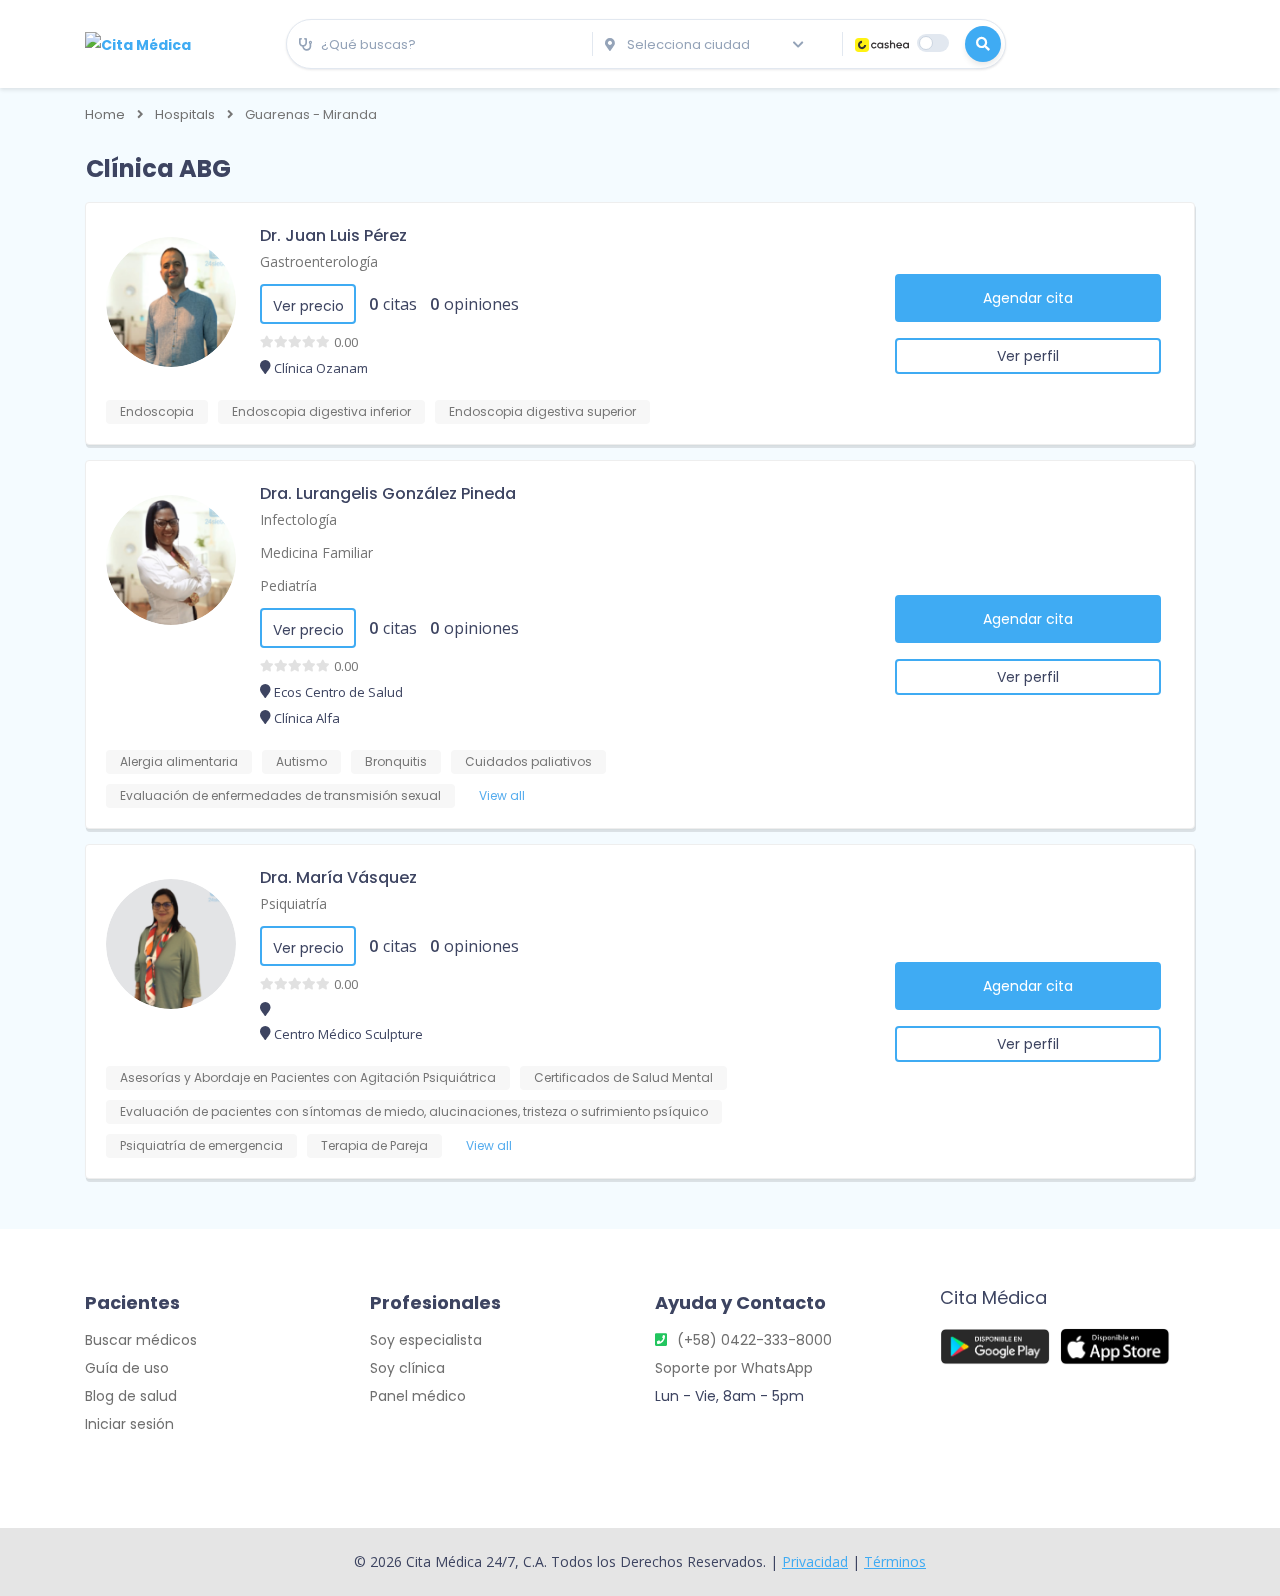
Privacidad (815, 1561)
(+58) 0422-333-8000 (754, 1340)
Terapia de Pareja (374, 1145)
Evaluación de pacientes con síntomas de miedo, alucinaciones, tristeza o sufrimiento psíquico (414, 1111)
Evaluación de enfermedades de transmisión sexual (280, 795)
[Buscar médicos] (983, 44)
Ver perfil (1028, 356)
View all (502, 795)
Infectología (298, 519)
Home (105, 114)
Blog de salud (131, 1396)
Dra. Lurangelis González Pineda (388, 493)
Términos (895, 1561)
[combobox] (439, 45)
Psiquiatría (293, 903)
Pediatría (288, 585)
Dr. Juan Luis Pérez (333, 235)
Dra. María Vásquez (338, 877)
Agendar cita (1028, 298)
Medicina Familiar (316, 552)
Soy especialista (426, 1340)
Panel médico (418, 1396)
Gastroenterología (319, 261)
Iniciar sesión (129, 1424)
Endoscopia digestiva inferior (321, 411)
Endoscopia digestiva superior (542, 411)
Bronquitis (396, 761)
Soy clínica (407, 1368)
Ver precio (308, 306)
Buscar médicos (141, 1340)
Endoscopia (157, 411)
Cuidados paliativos (528, 761)
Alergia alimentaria (179, 761)
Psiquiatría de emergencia (201, 1145)
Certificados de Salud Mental (623, 1077)
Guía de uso (127, 1368)
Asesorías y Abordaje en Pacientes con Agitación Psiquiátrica (308, 1077)
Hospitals (185, 114)
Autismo (301, 761)
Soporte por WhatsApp (734, 1368)
